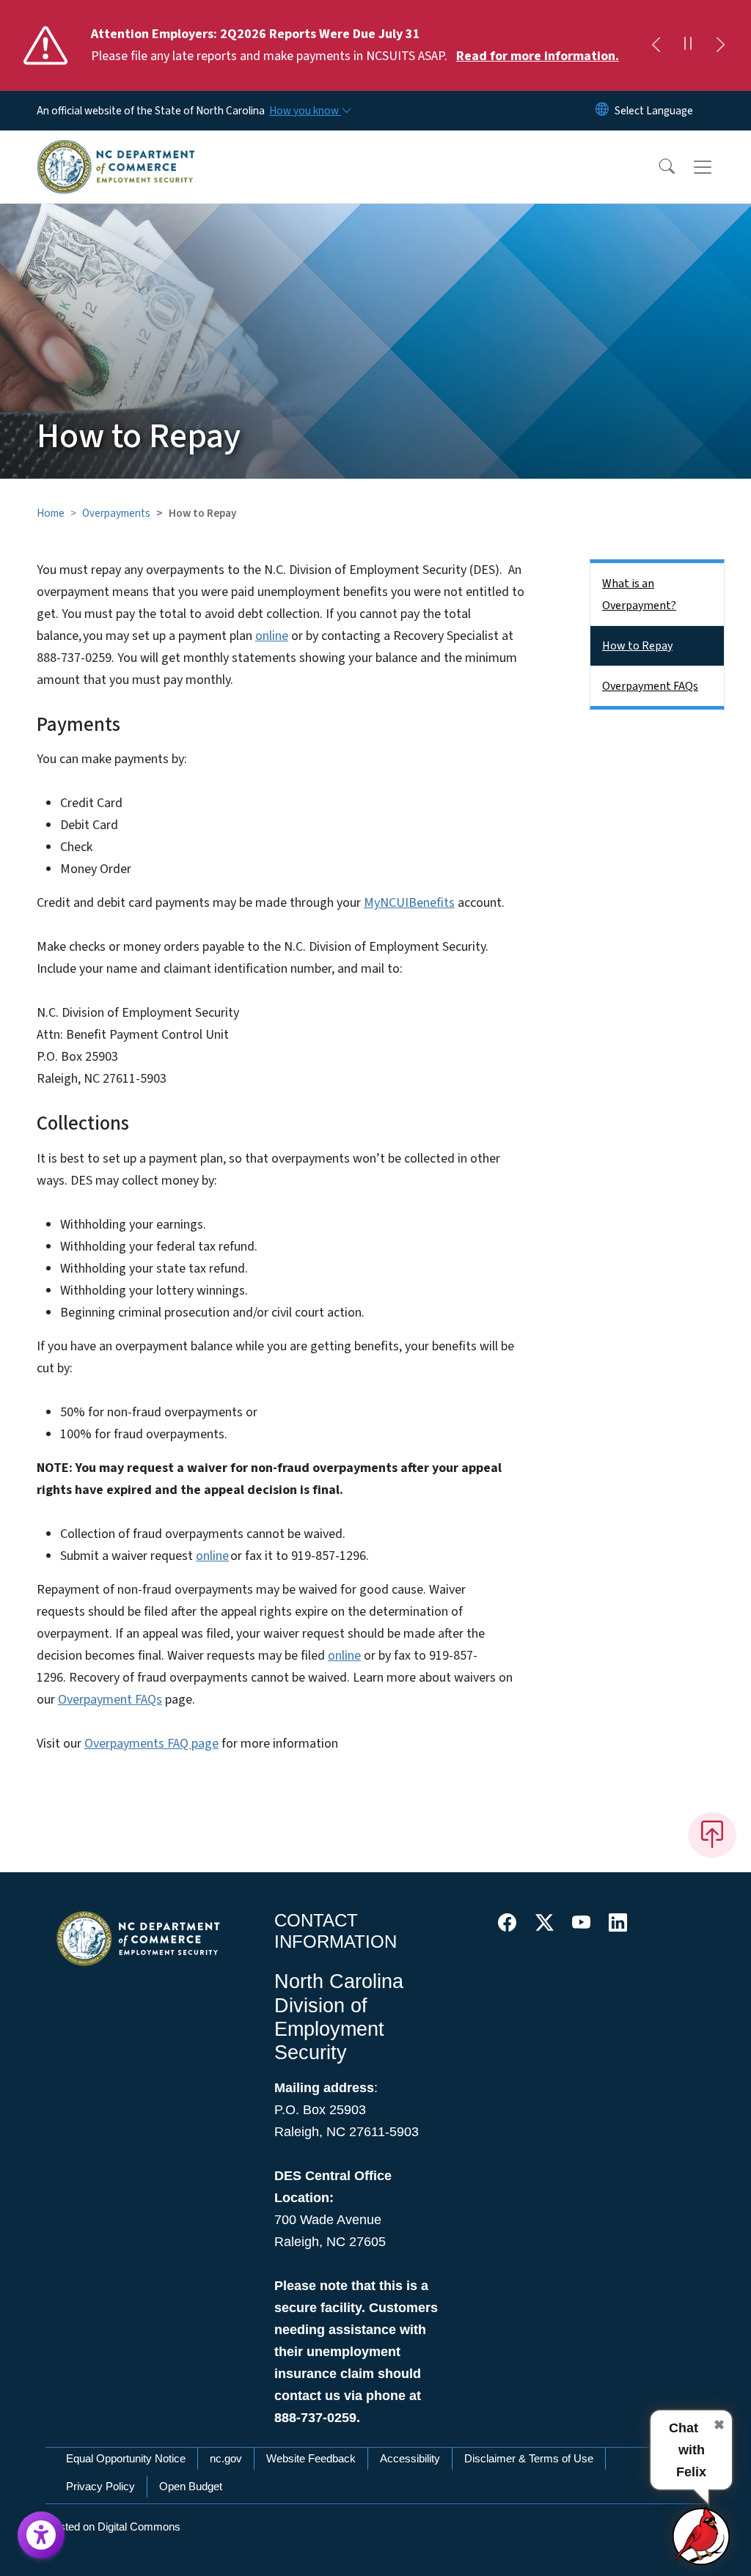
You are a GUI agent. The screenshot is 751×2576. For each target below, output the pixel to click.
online (272, 636)
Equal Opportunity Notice (126, 2458)
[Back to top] (712, 1835)
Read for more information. (538, 56)
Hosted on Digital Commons (113, 2527)
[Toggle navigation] (717, 167)
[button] (657, 167)
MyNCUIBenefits (409, 903)
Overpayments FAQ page (151, 1744)
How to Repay (637, 646)
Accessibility (410, 2458)
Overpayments (116, 513)
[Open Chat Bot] (702, 2536)
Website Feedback (311, 2458)
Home (51, 513)
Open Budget (191, 2486)
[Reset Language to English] (602, 111)
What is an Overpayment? (639, 595)
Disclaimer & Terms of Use (529, 2458)
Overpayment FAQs (110, 1700)
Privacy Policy (100, 2486)
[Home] (116, 150)
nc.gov (226, 2458)
